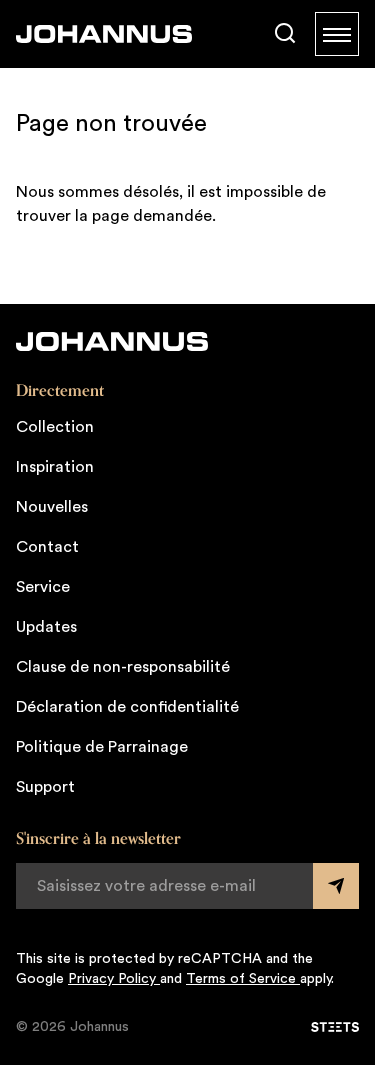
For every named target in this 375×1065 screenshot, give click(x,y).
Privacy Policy (114, 979)
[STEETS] (335, 1027)
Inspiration (55, 467)
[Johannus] (104, 34)
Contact (47, 547)
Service (43, 587)
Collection (55, 427)
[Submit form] (336, 886)
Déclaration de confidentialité (127, 707)
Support (45, 787)
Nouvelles (52, 507)
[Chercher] (285, 34)
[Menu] (337, 34)
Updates (46, 627)
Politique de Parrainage (102, 747)
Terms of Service (243, 979)
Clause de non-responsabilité (123, 667)
